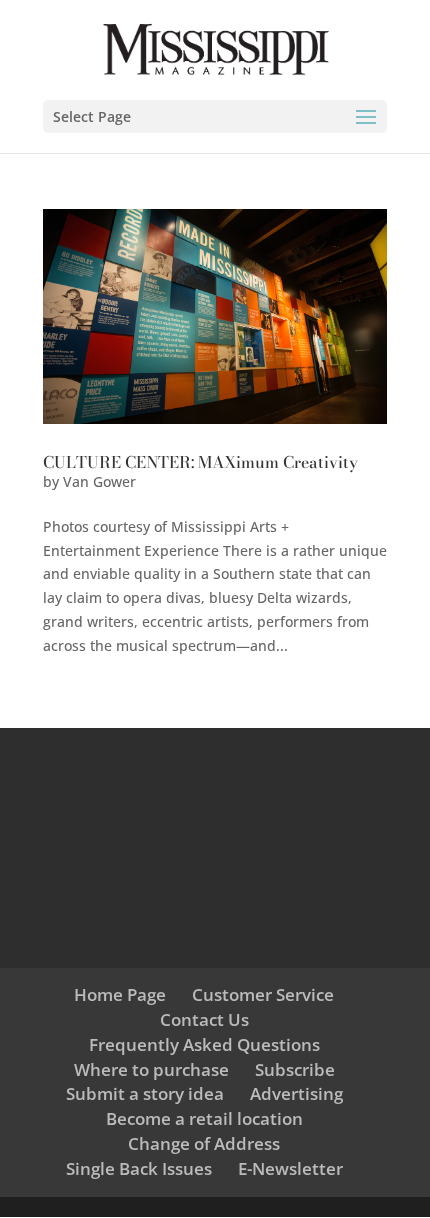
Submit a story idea (145, 1093)
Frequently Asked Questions (204, 1044)
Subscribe (295, 1069)
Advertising (296, 1093)
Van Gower (99, 481)
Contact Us (204, 1019)
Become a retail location (204, 1118)
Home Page (120, 994)
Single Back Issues (139, 1168)
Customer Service (263, 994)
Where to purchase (151, 1069)
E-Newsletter (290, 1168)
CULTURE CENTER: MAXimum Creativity (200, 462)
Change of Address (204, 1143)
